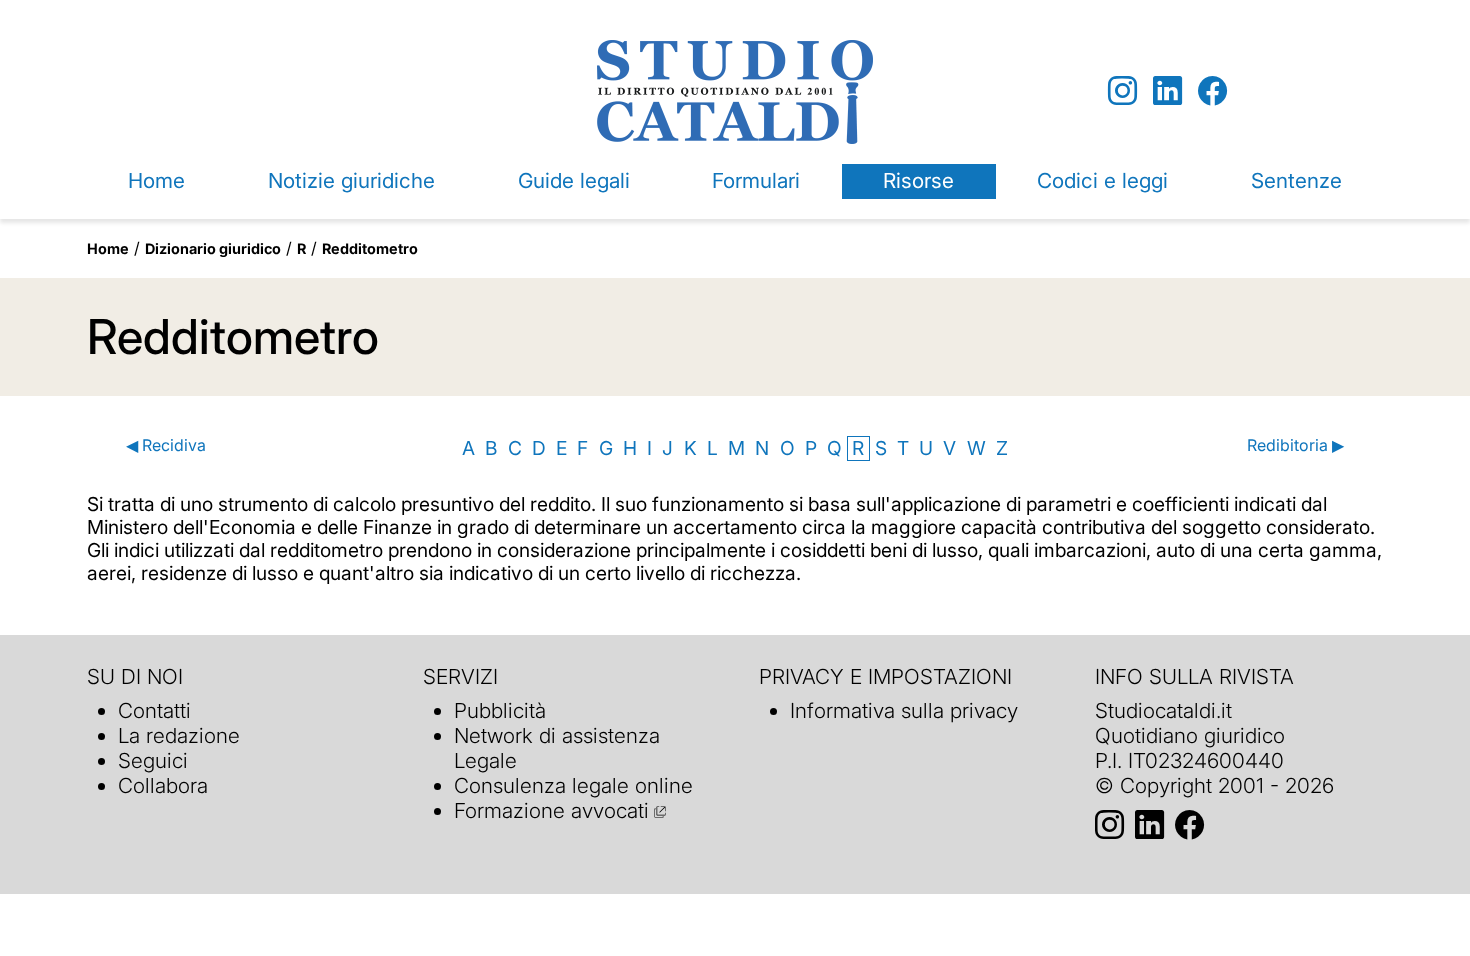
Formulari (756, 180)
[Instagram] (1122, 91)
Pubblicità (500, 710)
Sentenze (1296, 180)
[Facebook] (1212, 91)
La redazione (179, 735)
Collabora (163, 785)
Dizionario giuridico (213, 248)
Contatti (154, 710)
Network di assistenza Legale (557, 748)
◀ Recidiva (166, 445)
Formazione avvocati (551, 810)
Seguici (153, 760)
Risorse (918, 180)
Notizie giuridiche (351, 180)
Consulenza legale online (573, 785)
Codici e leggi (1102, 180)
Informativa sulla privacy (904, 710)
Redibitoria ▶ (1295, 445)
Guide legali (574, 180)
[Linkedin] (1167, 91)
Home (156, 180)
